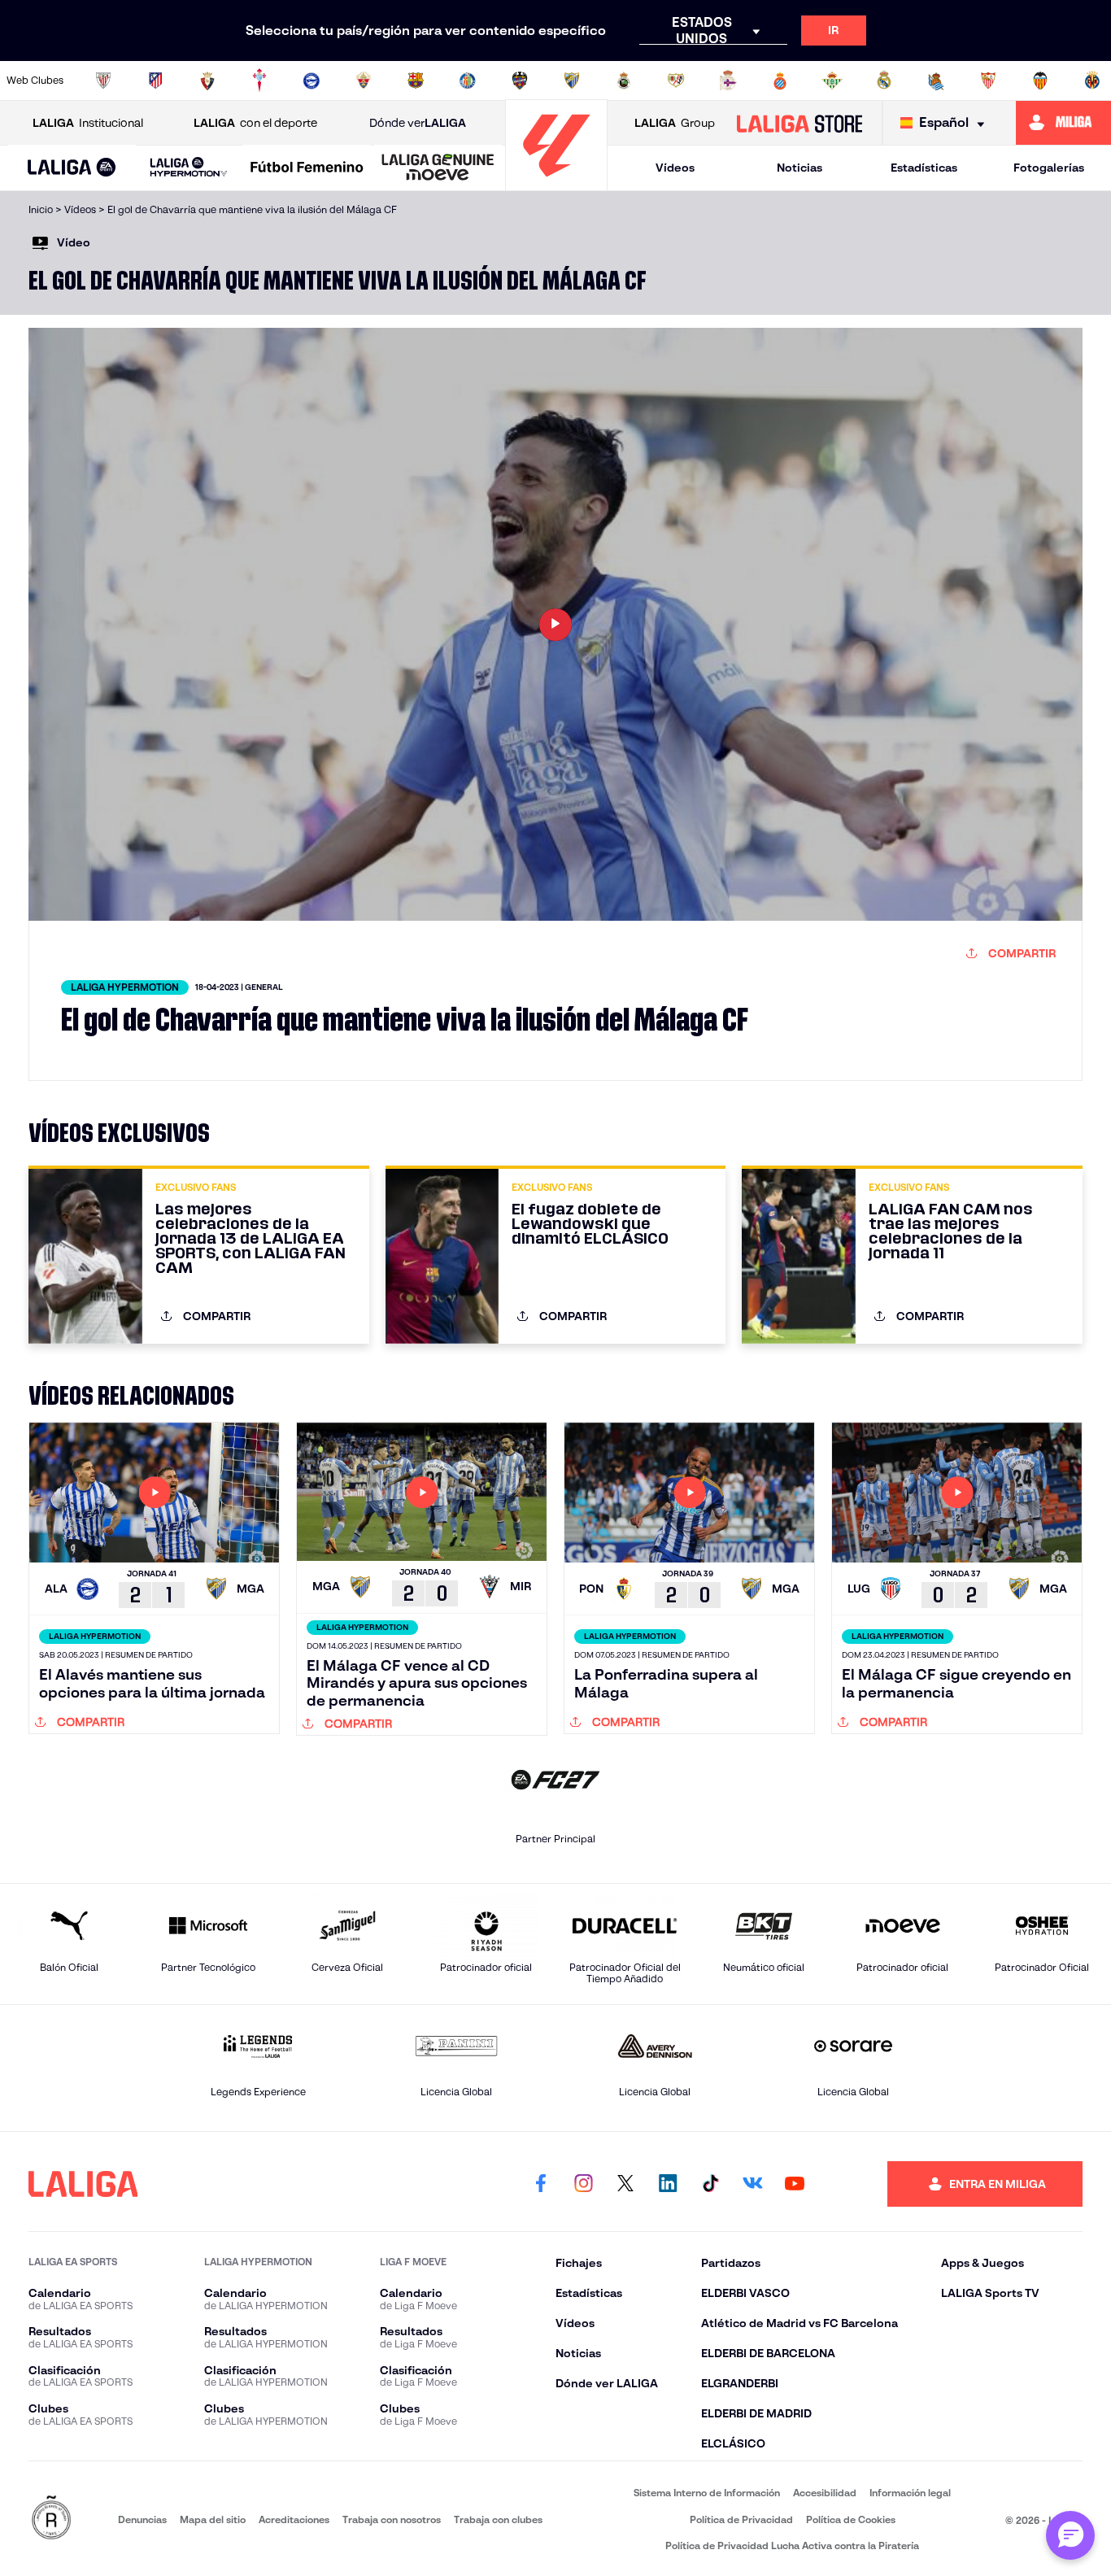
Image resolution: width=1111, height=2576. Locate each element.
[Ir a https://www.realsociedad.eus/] (936, 81)
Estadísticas (924, 168)
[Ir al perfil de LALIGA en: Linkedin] (668, 2184)
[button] (72, 168)
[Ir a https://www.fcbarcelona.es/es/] (416, 81)
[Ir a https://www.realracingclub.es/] (624, 81)
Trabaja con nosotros (392, 2519)
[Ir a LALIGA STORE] (799, 123)
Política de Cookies (851, 2519)
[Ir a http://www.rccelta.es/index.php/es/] (259, 81)
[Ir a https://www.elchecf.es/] (364, 81)
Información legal (910, 2493)
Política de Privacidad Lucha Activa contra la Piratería (792, 2545)
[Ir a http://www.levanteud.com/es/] (520, 81)
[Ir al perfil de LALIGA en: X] (625, 2184)
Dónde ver (418, 123)
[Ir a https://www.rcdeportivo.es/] (728, 81)
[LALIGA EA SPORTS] (72, 168)
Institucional (88, 123)
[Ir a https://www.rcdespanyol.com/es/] (780, 81)
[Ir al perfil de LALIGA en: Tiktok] (710, 2184)
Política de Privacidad (741, 2519)
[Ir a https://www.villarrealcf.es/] (1092, 81)
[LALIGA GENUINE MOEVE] (438, 168)
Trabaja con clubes (498, 2519)
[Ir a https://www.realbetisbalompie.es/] (832, 81)
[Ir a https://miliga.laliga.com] (1063, 123)
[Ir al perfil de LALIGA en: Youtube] (795, 2184)
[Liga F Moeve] (307, 168)
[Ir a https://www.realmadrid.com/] (884, 81)
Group (675, 123)
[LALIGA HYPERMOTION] (189, 168)
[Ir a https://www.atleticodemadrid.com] (155, 81)
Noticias (799, 168)
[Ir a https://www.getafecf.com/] (468, 81)
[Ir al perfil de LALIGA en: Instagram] (583, 2184)
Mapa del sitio (213, 2519)
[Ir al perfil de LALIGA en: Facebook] (541, 2184)
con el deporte (255, 123)
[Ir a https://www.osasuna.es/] (207, 81)
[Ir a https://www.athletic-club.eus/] (103, 81)
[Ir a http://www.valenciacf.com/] (1040, 81)
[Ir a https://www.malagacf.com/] (572, 81)
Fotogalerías (1049, 168)
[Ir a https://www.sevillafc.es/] (988, 81)
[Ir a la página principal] (556, 183)
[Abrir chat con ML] (1070, 2535)
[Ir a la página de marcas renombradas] (51, 2519)
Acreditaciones (294, 2519)
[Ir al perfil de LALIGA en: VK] (752, 2184)
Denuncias (142, 2519)
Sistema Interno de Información (707, 2493)
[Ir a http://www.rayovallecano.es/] (676, 81)
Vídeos (675, 168)
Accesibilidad (825, 2493)
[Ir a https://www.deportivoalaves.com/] (312, 81)
